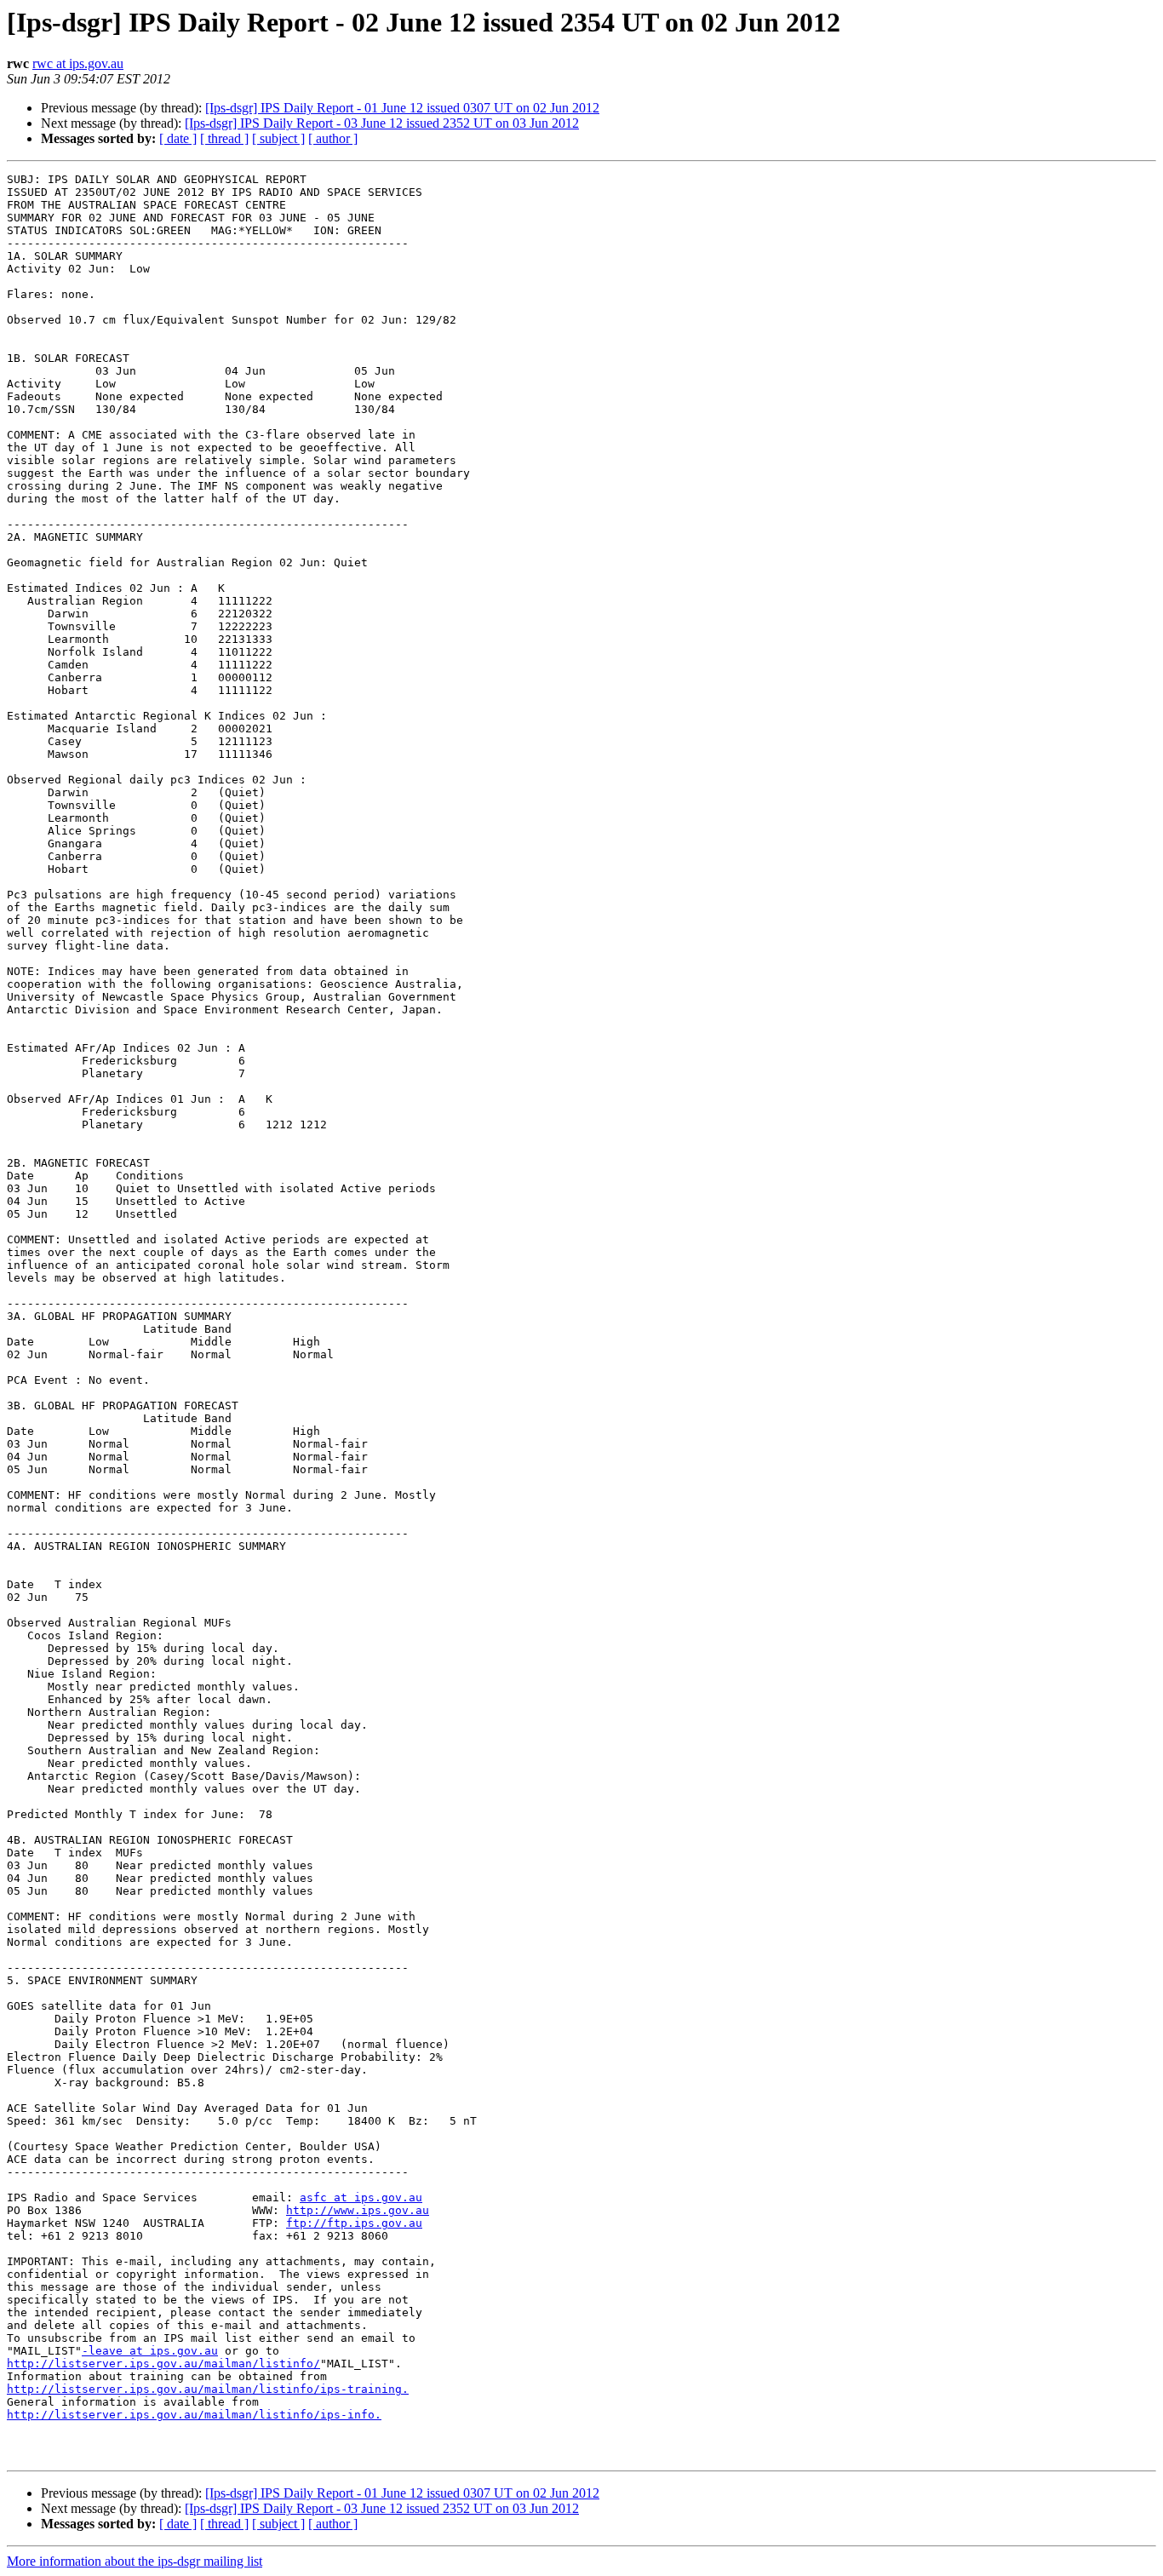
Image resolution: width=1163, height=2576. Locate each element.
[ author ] (333, 138)
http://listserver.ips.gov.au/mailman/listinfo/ (163, 2364)
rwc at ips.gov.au (78, 63)
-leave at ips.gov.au (150, 2351)
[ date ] (178, 138)
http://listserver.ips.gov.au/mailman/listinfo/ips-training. (208, 2389)
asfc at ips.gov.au (361, 2197)
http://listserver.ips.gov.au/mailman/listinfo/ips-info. (194, 2415)
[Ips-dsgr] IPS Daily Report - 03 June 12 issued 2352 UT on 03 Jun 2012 (382, 123)
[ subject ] (278, 138)
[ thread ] (224, 138)
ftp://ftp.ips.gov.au (354, 2223)
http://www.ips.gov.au (358, 2210)
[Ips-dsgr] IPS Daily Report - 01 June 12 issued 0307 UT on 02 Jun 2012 (402, 108)
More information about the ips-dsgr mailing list (135, 2561)
